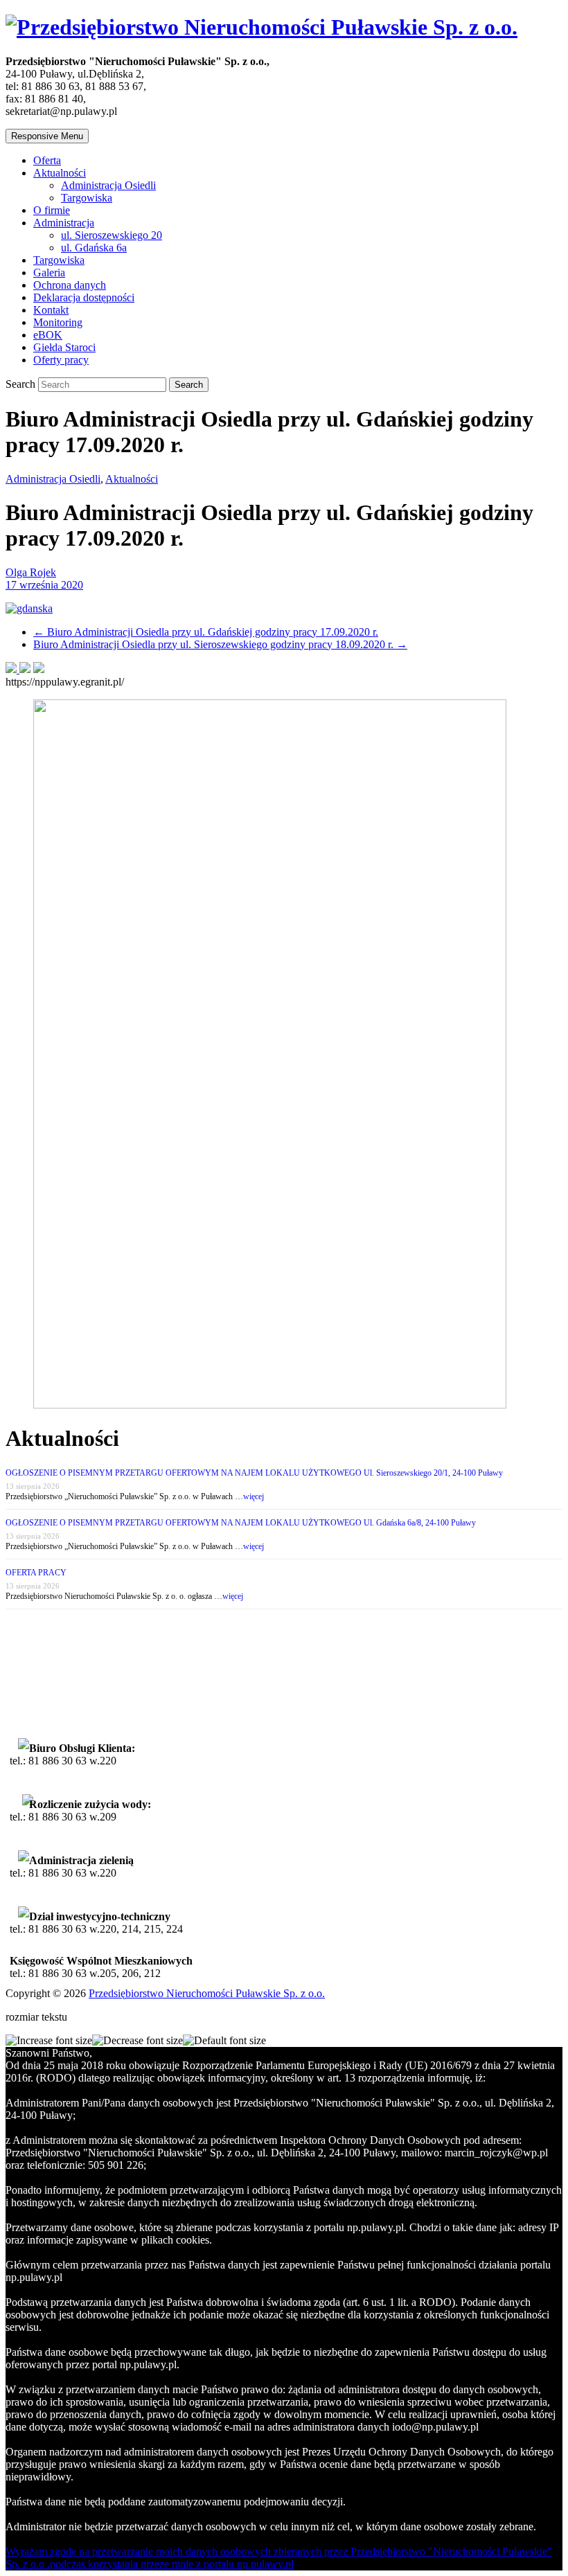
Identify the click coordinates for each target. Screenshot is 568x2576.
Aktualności (60, 173)
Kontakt (51, 310)
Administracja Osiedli (108, 185)
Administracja (64, 223)
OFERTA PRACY (36, 1573)
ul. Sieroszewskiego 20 (112, 235)
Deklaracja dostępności (84, 297)
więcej (254, 1496)
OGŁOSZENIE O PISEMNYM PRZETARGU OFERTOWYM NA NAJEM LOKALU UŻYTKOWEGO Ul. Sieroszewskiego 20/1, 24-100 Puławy (254, 1473)
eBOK (48, 335)
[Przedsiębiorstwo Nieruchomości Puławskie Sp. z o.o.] (261, 27)
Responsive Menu (47, 136)
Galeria (49, 272)
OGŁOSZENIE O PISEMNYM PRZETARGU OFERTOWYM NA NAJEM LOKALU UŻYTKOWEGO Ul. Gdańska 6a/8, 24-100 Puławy (241, 1523)
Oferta (47, 160)
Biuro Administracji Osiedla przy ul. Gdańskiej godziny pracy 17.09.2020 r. (206, 632)
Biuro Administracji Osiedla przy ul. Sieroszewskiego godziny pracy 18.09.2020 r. (220, 644)
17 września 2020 (44, 585)
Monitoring (58, 322)
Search (22, 384)
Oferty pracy (61, 360)
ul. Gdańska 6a (94, 248)
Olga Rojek (31, 572)
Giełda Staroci (64, 347)
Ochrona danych (70, 285)
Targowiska (87, 198)
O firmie (52, 210)
